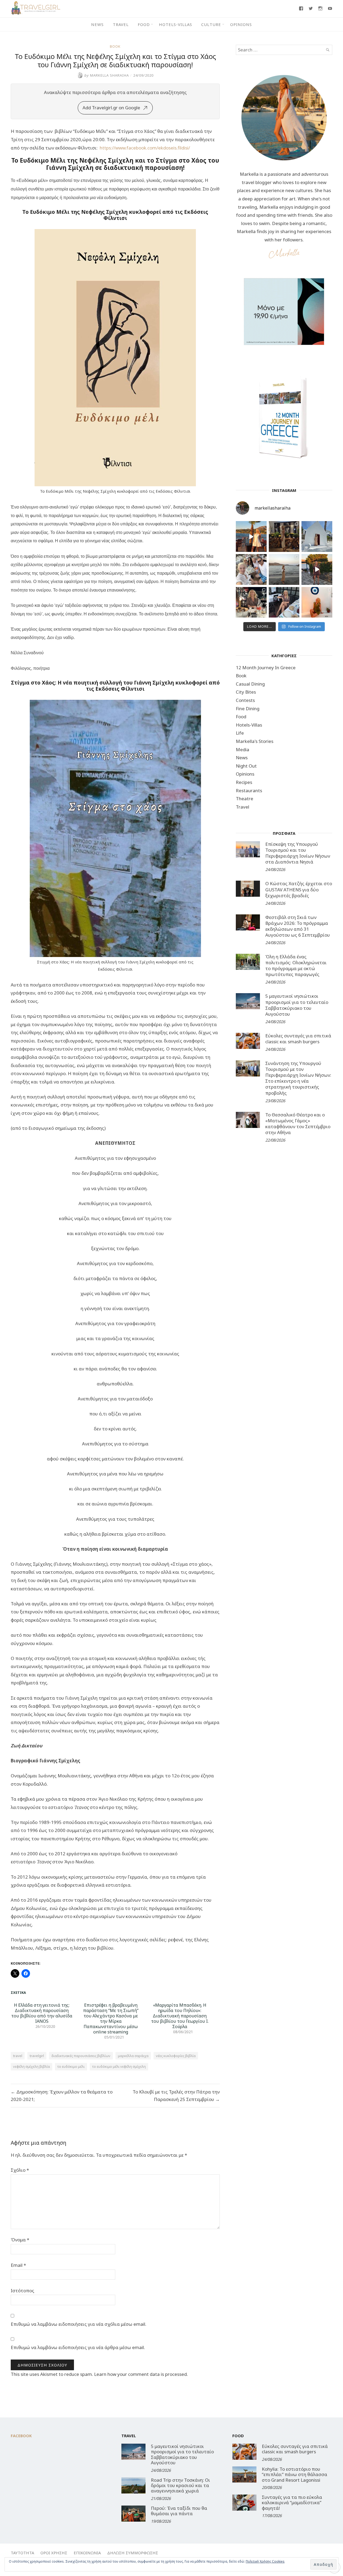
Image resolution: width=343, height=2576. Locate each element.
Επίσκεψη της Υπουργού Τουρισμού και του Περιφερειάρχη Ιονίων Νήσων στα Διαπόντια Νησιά (298, 853)
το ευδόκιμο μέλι (71, 2066)
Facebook (21, 2436)
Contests (245, 700)
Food (144, 24)
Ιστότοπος (23, 2291)
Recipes (244, 782)
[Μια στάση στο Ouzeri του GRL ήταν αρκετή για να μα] (317, 569)
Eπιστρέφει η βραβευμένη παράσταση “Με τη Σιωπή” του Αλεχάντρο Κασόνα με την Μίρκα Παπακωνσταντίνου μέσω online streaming (111, 2018)
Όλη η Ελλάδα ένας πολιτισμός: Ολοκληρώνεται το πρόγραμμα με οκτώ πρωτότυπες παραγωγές (296, 965)
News (97, 24)
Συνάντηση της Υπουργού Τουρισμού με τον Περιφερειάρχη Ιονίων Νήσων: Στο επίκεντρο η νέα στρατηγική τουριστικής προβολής (298, 1078)
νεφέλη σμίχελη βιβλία (31, 2066)
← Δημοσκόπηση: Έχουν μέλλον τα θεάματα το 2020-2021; (62, 2095)
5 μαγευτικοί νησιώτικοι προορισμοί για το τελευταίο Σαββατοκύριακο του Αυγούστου (297, 1005)
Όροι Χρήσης (54, 2553)
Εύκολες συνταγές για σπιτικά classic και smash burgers (298, 1039)
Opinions (241, 24)
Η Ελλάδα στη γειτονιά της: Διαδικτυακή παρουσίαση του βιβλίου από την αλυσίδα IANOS (42, 2013)
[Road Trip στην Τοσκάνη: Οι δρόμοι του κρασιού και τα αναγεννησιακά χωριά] (133, 2485)
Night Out (246, 766)
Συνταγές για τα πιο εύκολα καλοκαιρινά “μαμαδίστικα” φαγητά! (292, 2503)
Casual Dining (250, 684)
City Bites (246, 692)
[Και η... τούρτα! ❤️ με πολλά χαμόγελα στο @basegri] (251, 602)
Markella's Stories (255, 741)
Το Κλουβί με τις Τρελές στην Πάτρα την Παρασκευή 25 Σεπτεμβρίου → (176, 2095)
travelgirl (37, 2056)
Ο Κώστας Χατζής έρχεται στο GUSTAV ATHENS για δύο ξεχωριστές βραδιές (299, 889)
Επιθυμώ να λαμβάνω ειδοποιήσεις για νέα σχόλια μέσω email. (79, 2324)
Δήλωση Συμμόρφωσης (133, 2553)
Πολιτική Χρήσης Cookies (265, 2561)
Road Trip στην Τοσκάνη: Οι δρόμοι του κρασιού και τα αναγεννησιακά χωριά (180, 2485)
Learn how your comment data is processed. (141, 2374)
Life (240, 733)
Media (243, 749)
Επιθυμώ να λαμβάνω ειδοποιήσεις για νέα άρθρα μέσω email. (78, 2347)
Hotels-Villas (176, 24)
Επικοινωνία (87, 2553)
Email (18, 2265)
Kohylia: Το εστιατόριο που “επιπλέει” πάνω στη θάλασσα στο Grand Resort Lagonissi (294, 2474)
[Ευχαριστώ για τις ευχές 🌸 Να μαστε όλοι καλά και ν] (284, 536)
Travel (121, 24)
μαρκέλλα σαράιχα (133, 2056)
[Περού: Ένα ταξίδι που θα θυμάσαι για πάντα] (133, 2514)
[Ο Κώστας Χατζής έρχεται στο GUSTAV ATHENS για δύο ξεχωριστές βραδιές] (248, 889)
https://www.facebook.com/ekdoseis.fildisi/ (145, 148)
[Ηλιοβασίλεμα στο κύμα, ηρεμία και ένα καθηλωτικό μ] (251, 536)
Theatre (245, 799)
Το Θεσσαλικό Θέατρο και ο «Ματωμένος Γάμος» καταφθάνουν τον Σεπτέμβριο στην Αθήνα (298, 1124)
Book (115, 46)
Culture (211, 24)
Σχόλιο (20, 2170)
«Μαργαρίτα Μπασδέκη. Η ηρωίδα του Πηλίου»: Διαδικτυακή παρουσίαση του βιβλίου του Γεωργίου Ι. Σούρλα (180, 2016)
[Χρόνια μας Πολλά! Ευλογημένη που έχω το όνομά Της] (317, 536)
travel (18, 2056)
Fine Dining (248, 709)
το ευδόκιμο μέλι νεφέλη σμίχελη (119, 2066)
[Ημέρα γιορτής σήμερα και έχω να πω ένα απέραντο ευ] (284, 602)
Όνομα (20, 2240)
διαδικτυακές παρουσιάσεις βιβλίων (81, 2056)
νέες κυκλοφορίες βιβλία (176, 2056)
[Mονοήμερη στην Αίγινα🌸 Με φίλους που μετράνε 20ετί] (251, 569)
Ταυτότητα (22, 2553)
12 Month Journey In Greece (266, 668)
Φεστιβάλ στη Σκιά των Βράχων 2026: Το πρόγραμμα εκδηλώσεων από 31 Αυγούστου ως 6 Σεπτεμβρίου (298, 926)
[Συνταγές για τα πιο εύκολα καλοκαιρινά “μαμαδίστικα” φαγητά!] (244, 2503)
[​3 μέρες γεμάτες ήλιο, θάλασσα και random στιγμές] (317, 602)
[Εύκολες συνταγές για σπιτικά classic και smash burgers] (248, 1041)
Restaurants (249, 790)
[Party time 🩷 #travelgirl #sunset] (284, 569)
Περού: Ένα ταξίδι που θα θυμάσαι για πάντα (179, 2511)
